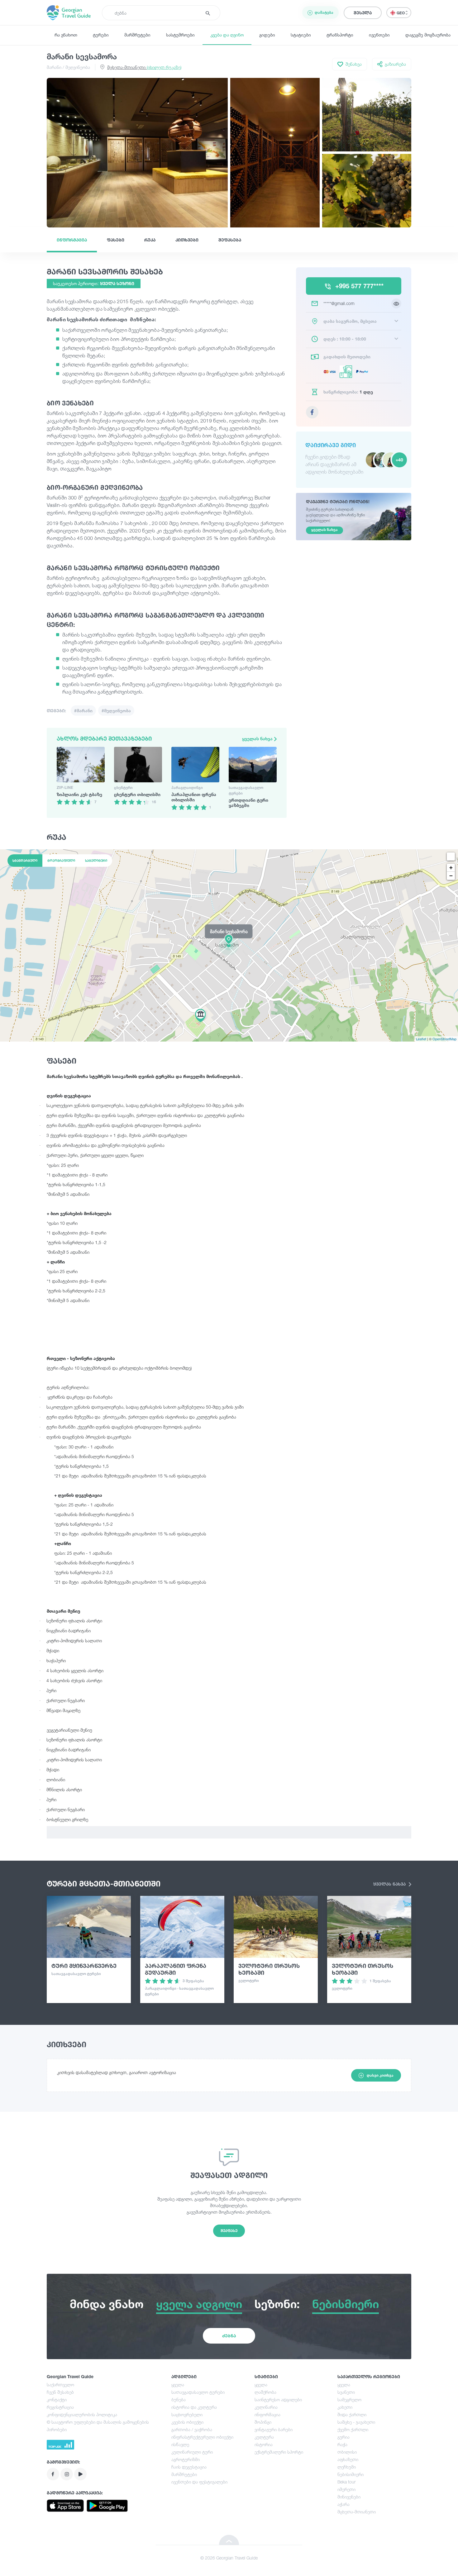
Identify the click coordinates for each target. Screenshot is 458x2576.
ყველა (178, 2385)
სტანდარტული (25, 861)
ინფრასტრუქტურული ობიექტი (202, 2437)
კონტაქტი (57, 2399)
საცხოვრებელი (187, 2414)
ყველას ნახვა (258, 739)
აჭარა (343, 2504)
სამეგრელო (349, 2399)
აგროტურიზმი (186, 2459)
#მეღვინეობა (116, 711)
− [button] (451, 876)
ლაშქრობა (265, 2392)
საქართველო (60, 2385)
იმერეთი (346, 2489)
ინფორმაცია (72, 240)
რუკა (150, 240)
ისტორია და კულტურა (194, 2407)
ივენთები (379, 35)
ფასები (116, 240)
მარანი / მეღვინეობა (68, 67)
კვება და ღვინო (227, 35)
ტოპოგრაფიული (61, 861)
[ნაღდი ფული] (347, 372)
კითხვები (187, 240)
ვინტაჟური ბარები (274, 2429)
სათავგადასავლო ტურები (198, 2392)
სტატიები (301, 35)
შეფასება (230, 240)
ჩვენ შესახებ (60, 2392)
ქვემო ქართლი (353, 2429)
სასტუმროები (180, 35)
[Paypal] (363, 371)
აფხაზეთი (348, 2459)
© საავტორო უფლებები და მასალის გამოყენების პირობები (98, 2426)
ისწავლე (180, 2444)
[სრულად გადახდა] (331, 371)
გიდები (267, 35)
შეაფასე (229, 2231)
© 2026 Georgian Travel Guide (229, 2558)
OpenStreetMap (444, 1039)
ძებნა (229, 2336)
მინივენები (349, 2497)
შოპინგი (263, 2422)
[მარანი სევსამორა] (229, 945)
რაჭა (342, 2444)
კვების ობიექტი (187, 2422)
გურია (343, 2437)
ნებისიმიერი (351, 2474)
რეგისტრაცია (60, 2407)
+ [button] (451, 868)
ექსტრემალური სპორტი (279, 2452)
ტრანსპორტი (340, 35)
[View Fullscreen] (451, 856)
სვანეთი (346, 2392)
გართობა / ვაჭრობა (192, 2429)
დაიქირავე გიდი (331, 445)
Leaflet (421, 1039)
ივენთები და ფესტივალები (199, 2482)
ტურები (101, 35)
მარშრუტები (137, 35)
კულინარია (266, 2407)
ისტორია (264, 2444)
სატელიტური (96, 861)
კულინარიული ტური (192, 2452)
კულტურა (264, 2437)
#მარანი (83, 711)
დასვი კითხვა (380, 2075)
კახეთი (345, 2407)
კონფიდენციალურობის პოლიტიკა (82, 2414)
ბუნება (179, 2399)
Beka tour (346, 2482)
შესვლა (363, 13)
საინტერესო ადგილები (278, 2399)
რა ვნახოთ (66, 35)
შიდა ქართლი (352, 2414)
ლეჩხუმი (347, 2467)
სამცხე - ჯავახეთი (356, 2422)
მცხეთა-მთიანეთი (144, 67)
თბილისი (347, 2452)
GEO (401, 13)
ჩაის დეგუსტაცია (189, 2467)
